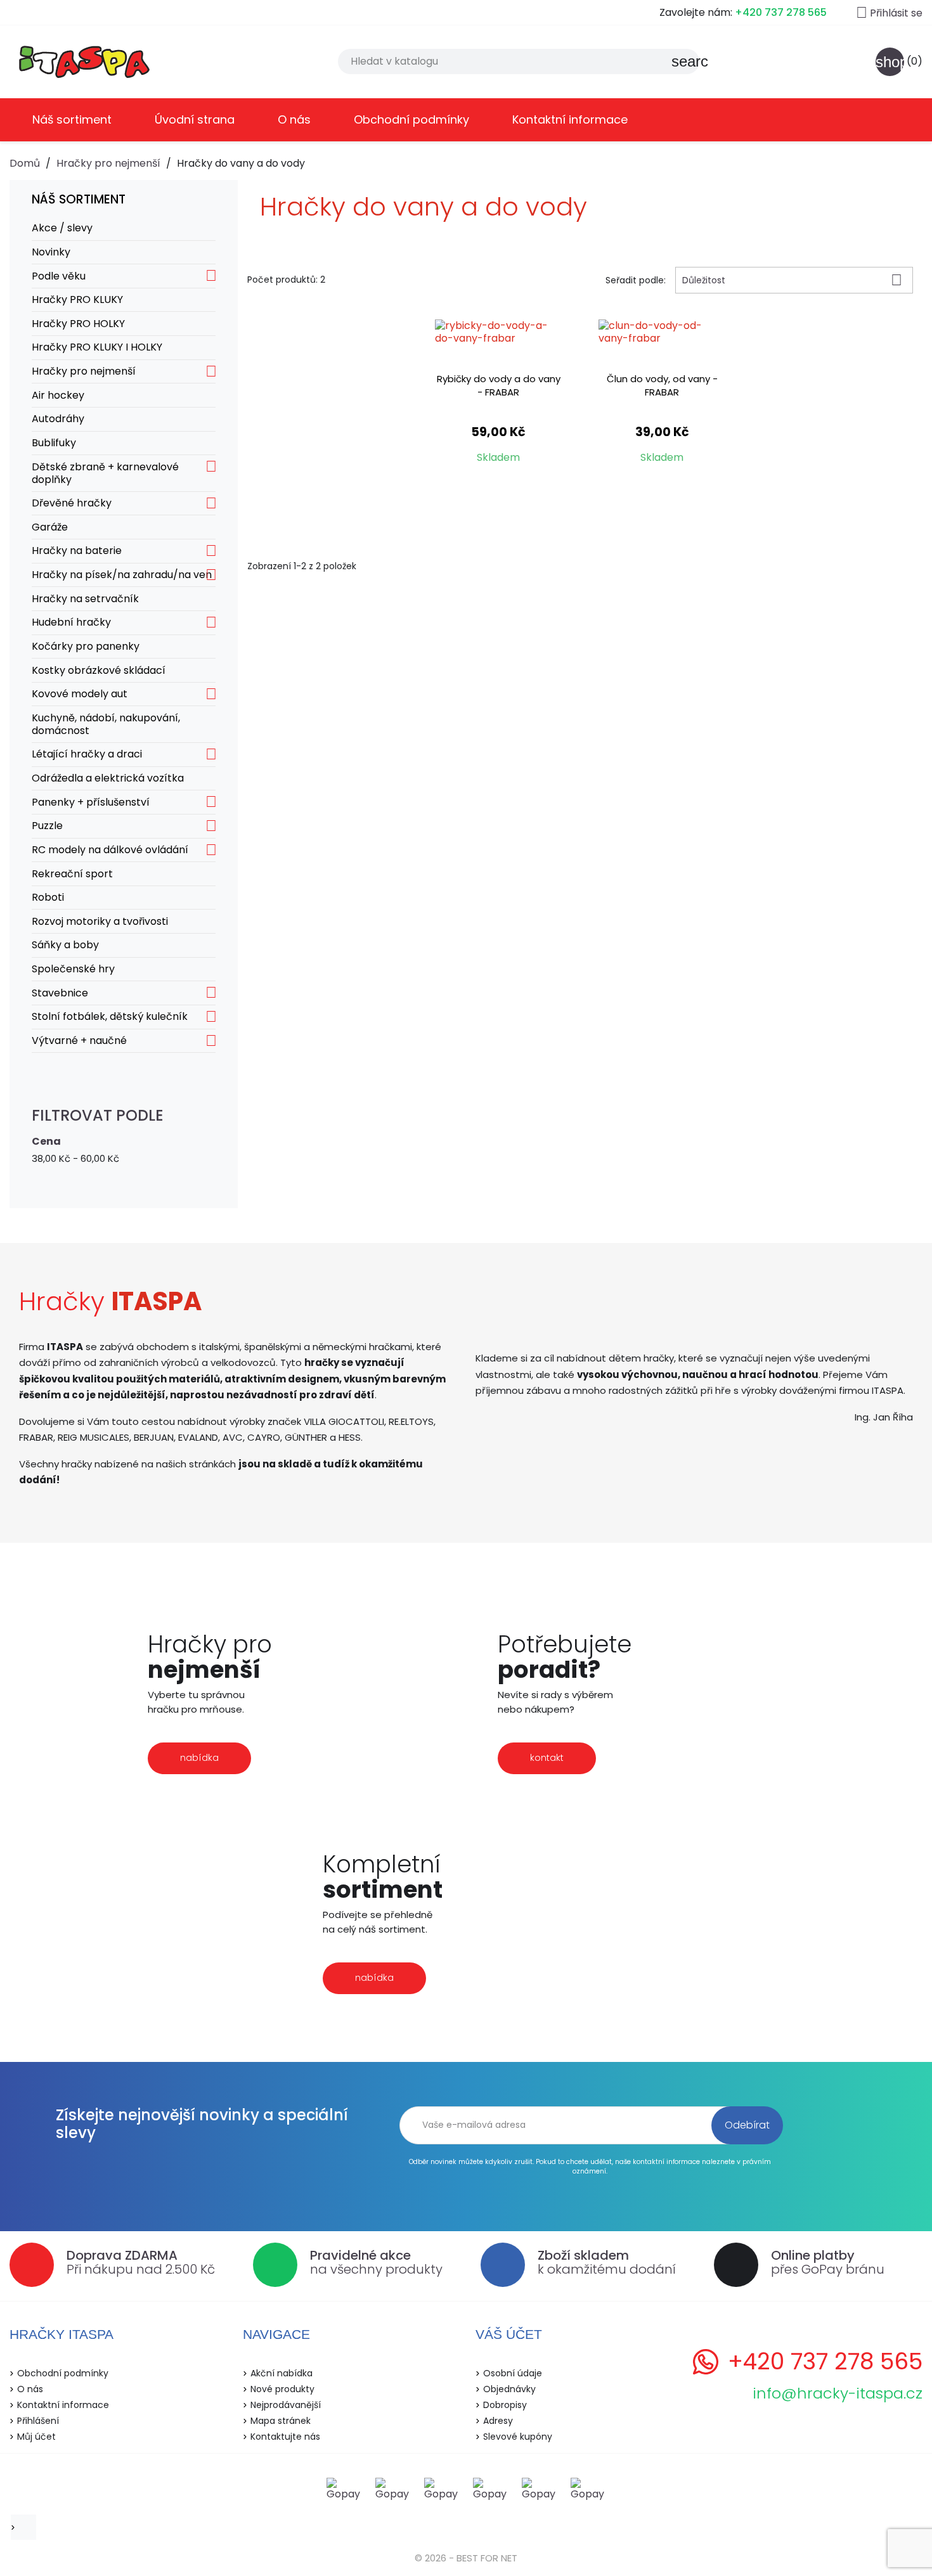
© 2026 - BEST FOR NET (466, 2558)
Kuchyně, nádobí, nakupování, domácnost (106, 724)
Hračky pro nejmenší (84, 371)
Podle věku (59, 276)
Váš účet (509, 2334)
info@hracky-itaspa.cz (838, 2393)
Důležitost (792, 280)
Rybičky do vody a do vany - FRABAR (499, 385)
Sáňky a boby (65, 945)
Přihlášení (38, 2421)
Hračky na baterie (77, 551)
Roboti (48, 897)
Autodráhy (58, 419)
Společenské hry (73, 969)
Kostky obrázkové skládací (99, 670)
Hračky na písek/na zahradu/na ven (122, 575)
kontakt (547, 1758)
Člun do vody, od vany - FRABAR (662, 385)
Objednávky (509, 2389)
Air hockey (58, 395)
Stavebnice (60, 993)
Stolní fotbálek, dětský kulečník (110, 1016)
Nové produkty (282, 2389)
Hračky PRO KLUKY (77, 299)
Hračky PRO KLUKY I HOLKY (97, 347)
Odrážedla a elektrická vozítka (108, 778)
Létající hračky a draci (87, 754)
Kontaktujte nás (285, 2437)
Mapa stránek (281, 2421)
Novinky (51, 252)
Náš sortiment (72, 119)
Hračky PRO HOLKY (78, 324)
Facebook (27, 2527)
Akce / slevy (62, 228)
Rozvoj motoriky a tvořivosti (100, 921)
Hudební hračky (71, 622)
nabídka (199, 1758)
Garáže (50, 527)
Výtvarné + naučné (79, 1040)
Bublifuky (54, 443)
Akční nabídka (282, 2373)
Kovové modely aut (80, 694)
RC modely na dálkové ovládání (110, 850)
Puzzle (47, 826)
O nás (294, 119)
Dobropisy (505, 2405)
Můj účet (36, 2437)
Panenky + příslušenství (91, 802)
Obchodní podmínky (411, 119)
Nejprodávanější (286, 2405)
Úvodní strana (195, 119)
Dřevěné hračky (72, 503)
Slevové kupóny (518, 2437)
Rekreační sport (72, 874)
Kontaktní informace (570, 119)
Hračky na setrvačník (85, 599)
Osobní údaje (513, 2373)
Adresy (498, 2421)
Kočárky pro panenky (86, 646)
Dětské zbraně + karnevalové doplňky (105, 473)
